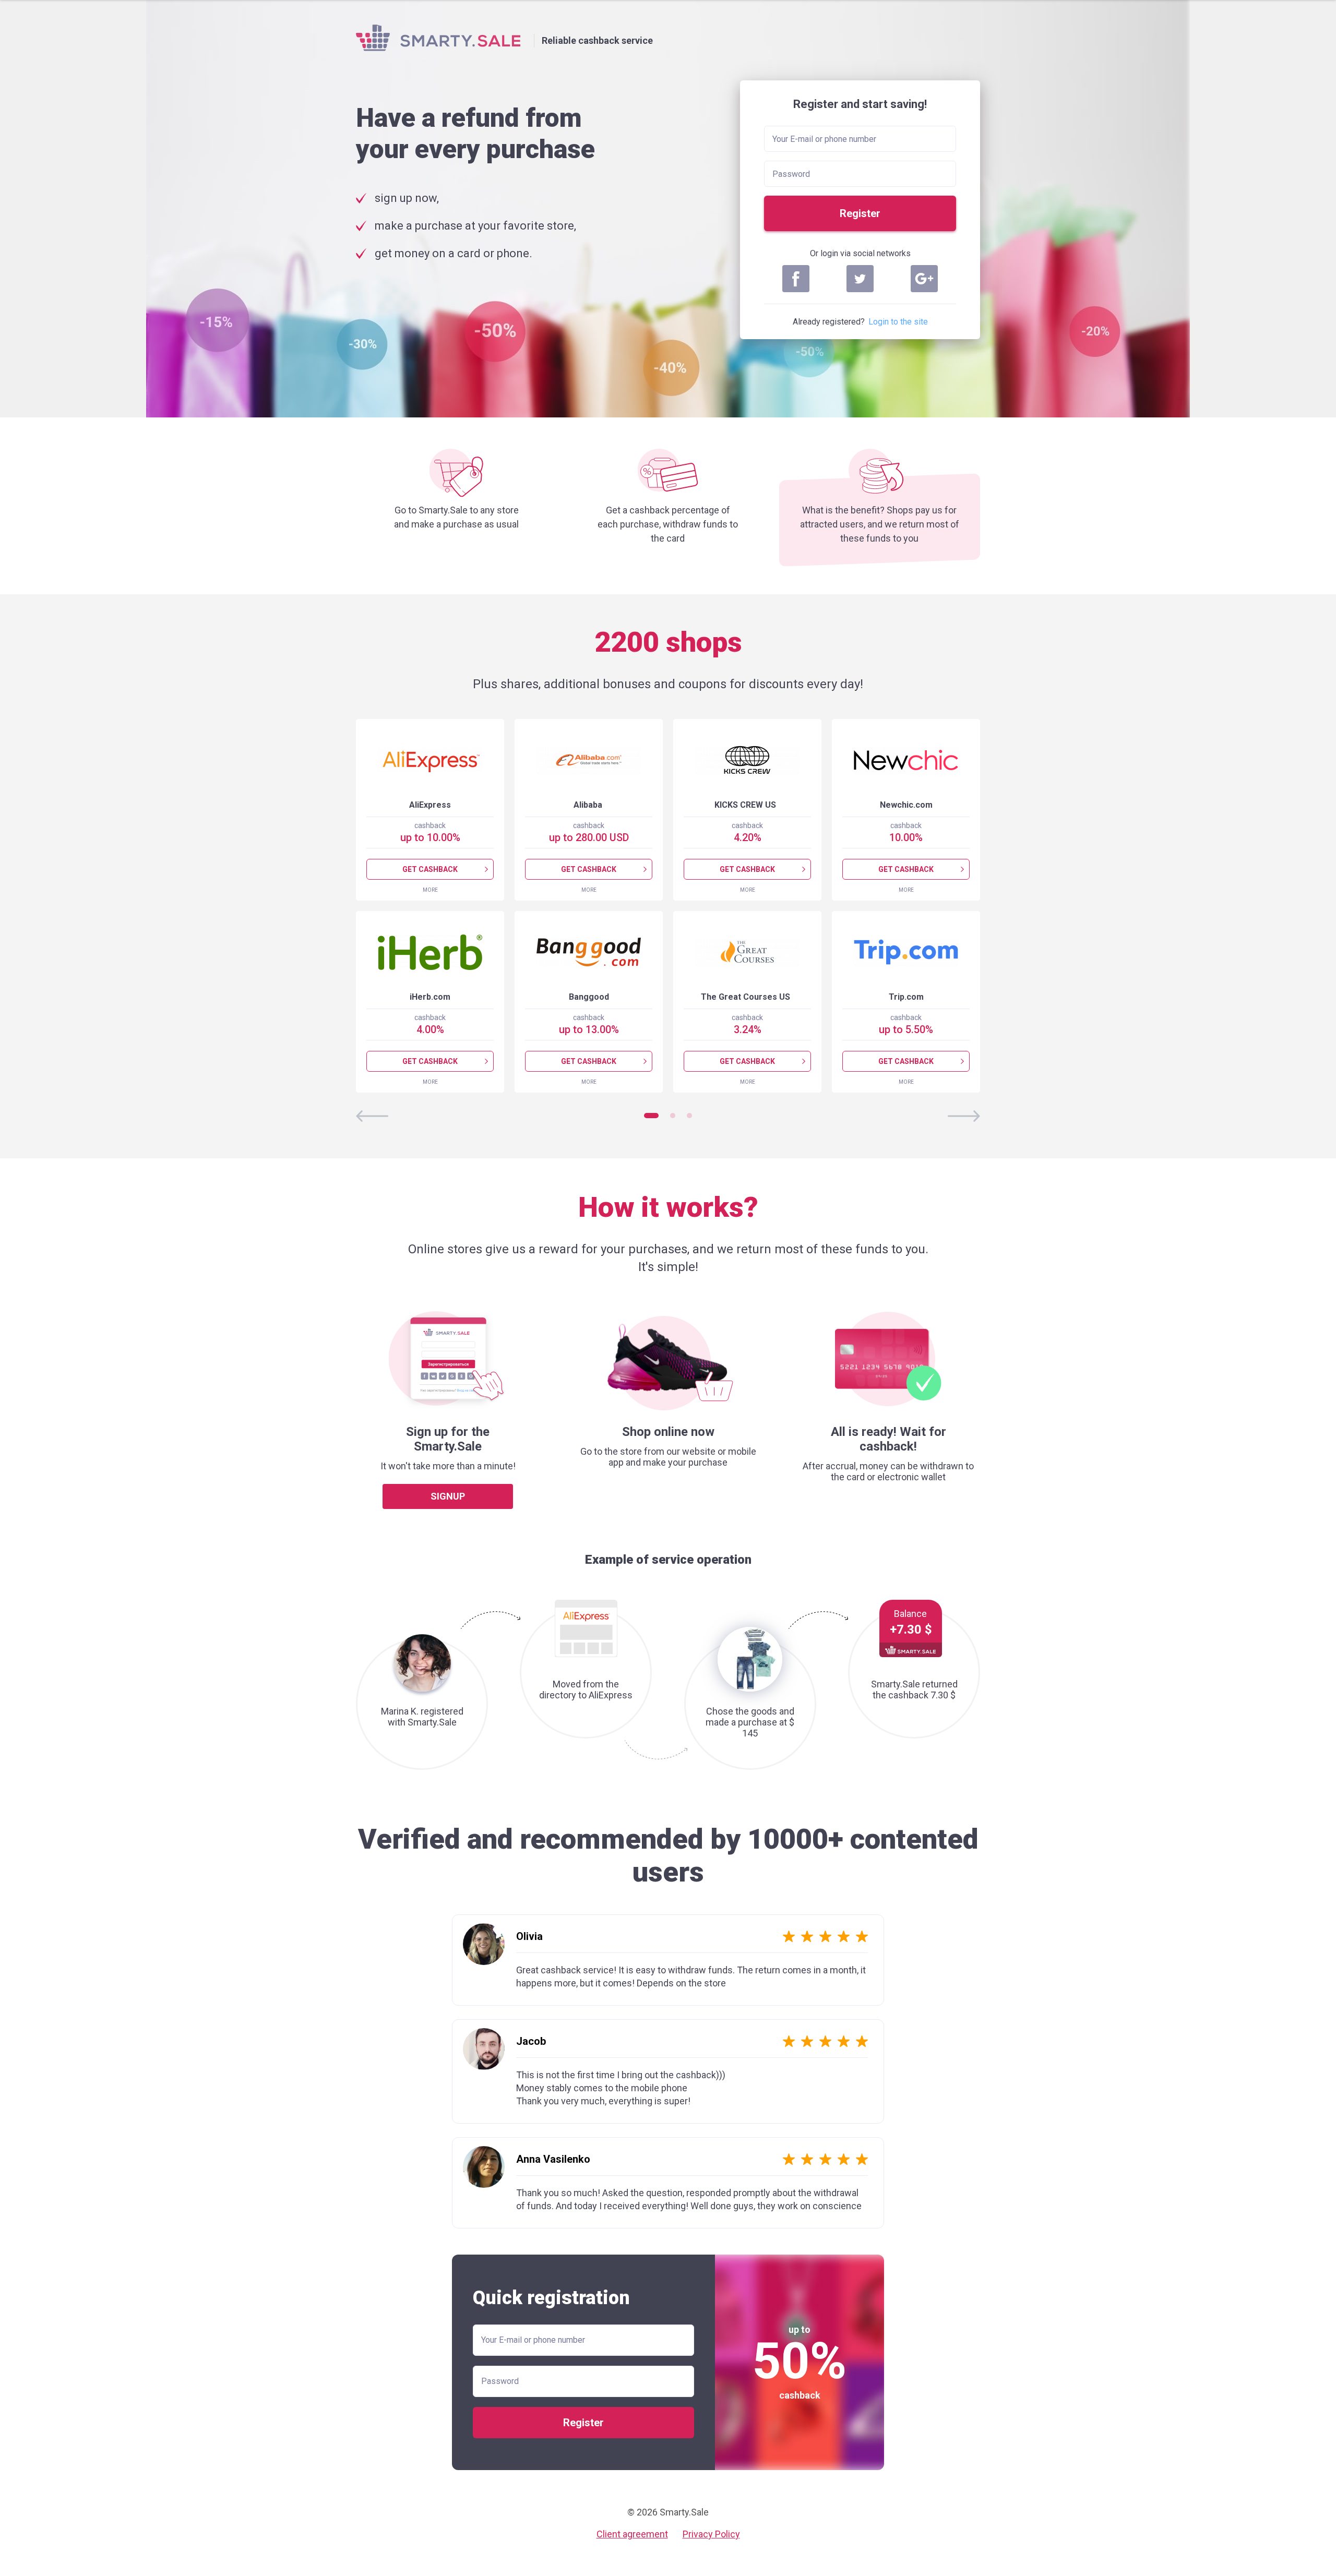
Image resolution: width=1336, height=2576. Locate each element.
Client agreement (632, 2534)
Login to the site (898, 322)
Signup (448, 1496)
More (430, 890)
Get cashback (430, 869)
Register (860, 213)
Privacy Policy (711, 2534)
